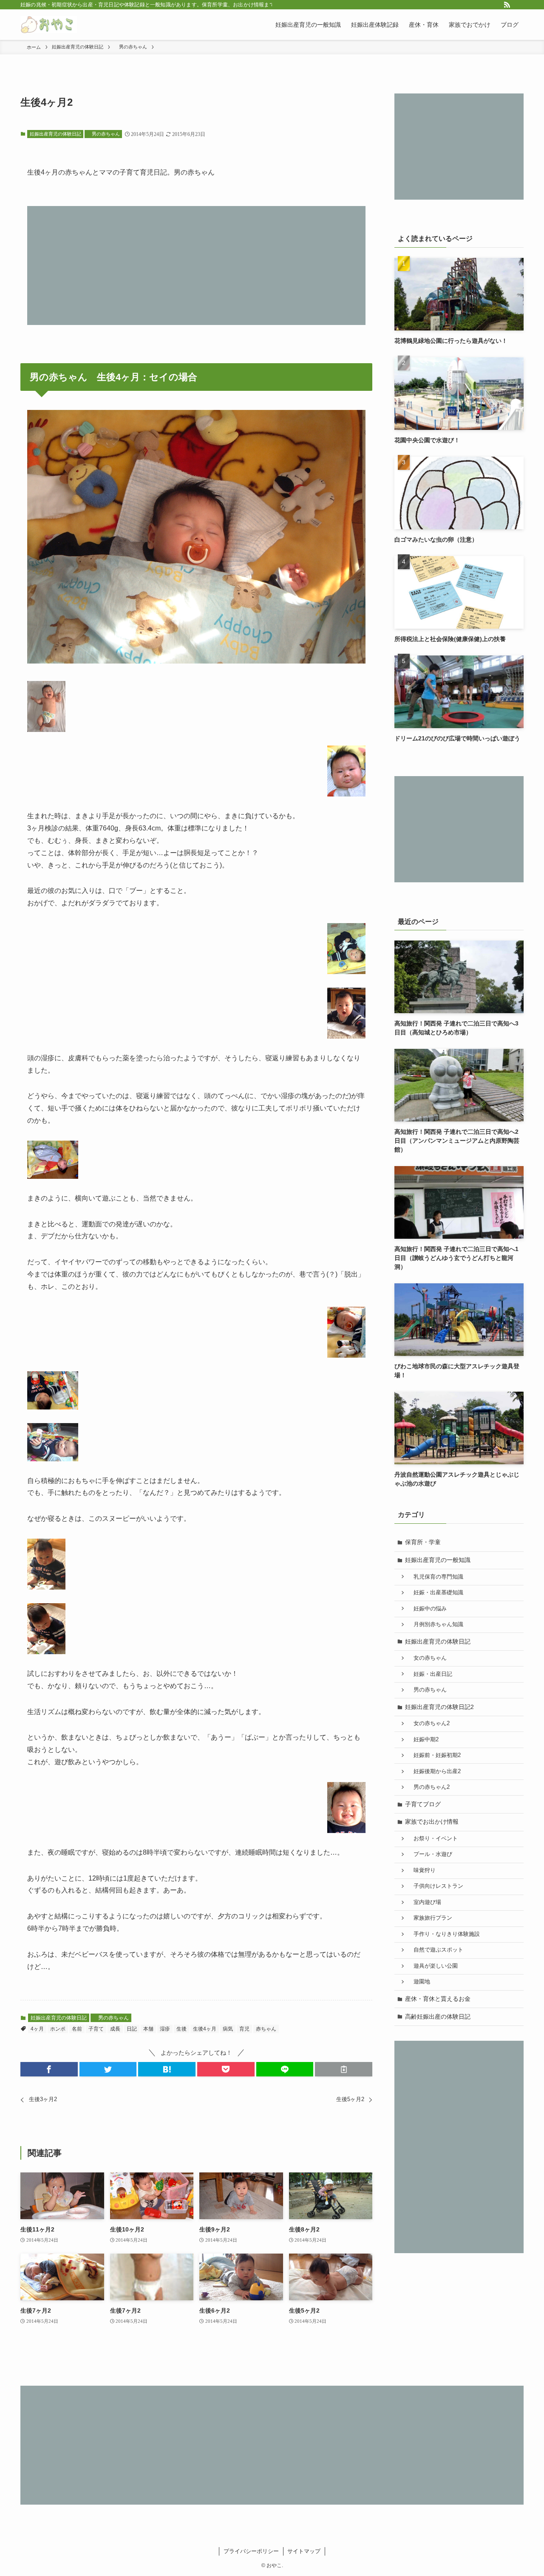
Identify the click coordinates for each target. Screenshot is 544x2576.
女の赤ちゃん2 (429, 1723)
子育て (96, 2029)
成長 (115, 2029)
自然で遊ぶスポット (436, 1950)
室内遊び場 (425, 1902)
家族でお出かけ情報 (432, 1822)
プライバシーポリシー (251, 2551)
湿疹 (165, 2029)
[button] (49, 2069)
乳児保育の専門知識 (436, 1577)
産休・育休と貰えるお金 (438, 1999)
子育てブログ (423, 1804)
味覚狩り (422, 1870)
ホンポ (58, 2029)
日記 (132, 2029)
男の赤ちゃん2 (429, 1787)
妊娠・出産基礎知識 (436, 1593)
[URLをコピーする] (344, 2069)
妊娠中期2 (423, 1740)
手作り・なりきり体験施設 (444, 1934)
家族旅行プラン (430, 1918)
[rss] (507, 5)
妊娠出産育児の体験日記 (55, 134)
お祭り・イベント (433, 1839)
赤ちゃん (266, 2029)
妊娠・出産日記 (430, 1674)
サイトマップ (304, 2551)
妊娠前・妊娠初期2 (434, 1755)
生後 (181, 2029)
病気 (228, 2029)
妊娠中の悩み (427, 1609)
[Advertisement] (196, 266)
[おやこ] (49, 25)
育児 (244, 2029)
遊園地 (419, 1982)
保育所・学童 (423, 1542)
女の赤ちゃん (427, 1658)
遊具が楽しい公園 (433, 1966)
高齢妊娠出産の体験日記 (438, 2017)
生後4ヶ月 (205, 2029)
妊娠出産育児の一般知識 (438, 1560)
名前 (77, 2029)
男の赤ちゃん (103, 134)
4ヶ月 (37, 2029)
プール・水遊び (430, 1854)
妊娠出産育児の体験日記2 (439, 1707)
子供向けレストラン (436, 1886)
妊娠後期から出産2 (434, 1771)
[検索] (518, 5)
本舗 (148, 2029)
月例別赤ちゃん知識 (436, 1624)
